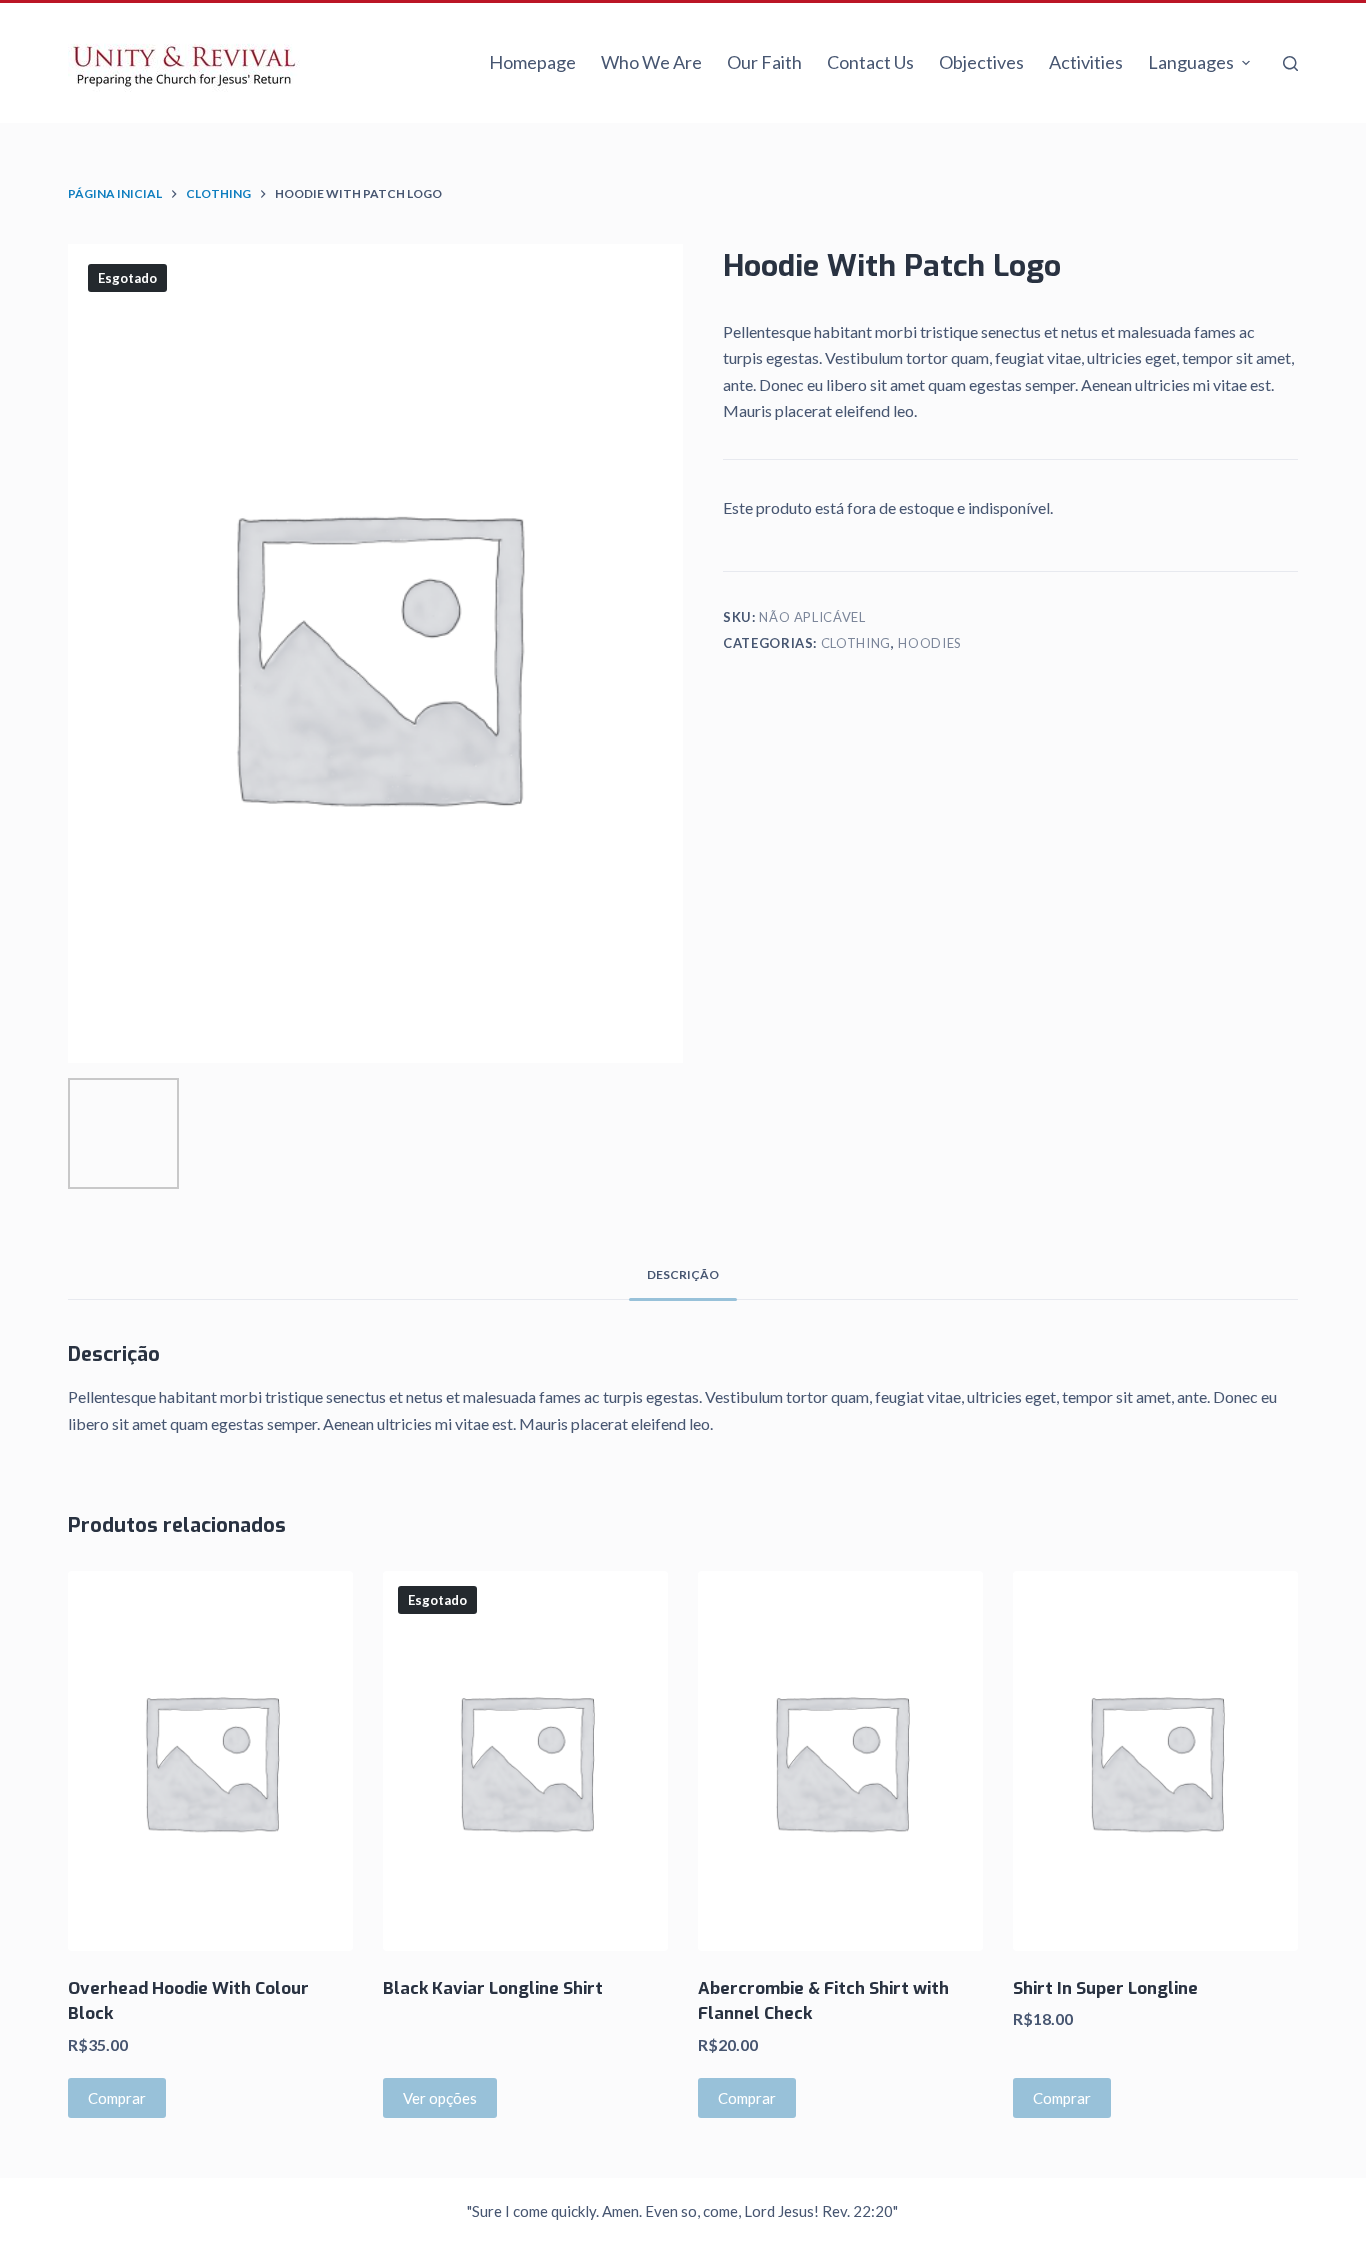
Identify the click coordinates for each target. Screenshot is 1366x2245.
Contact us (870, 62)
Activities (1086, 62)
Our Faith (764, 62)
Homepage (532, 62)
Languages (1191, 62)
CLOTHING (856, 643)
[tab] (683, 1274)
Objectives (981, 62)
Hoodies (930, 643)
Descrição (683, 1274)
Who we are (651, 62)
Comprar (117, 2098)
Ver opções (440, 2098)
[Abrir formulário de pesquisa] (1290, 63)
